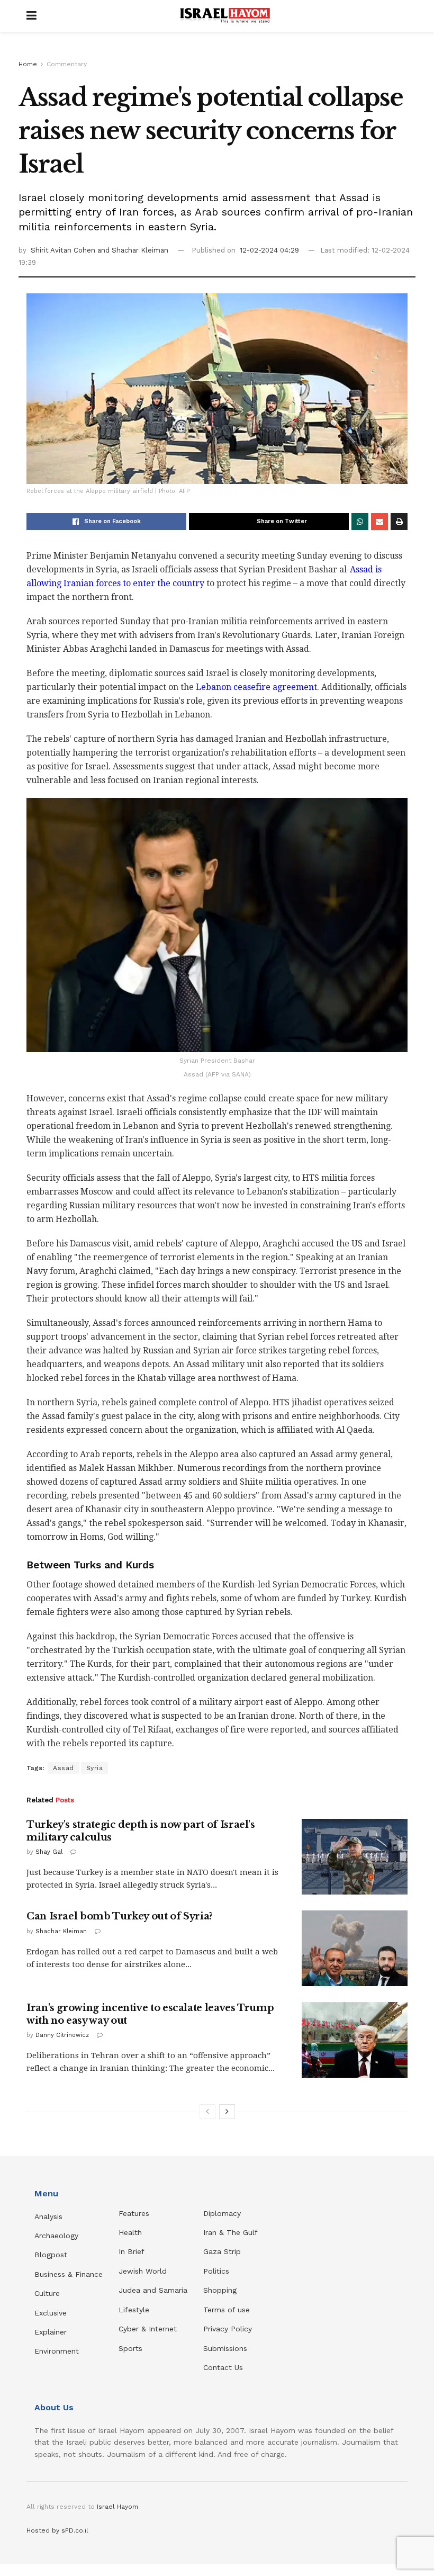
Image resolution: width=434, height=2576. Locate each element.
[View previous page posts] (207, 2112)
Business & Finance (69, 2274)
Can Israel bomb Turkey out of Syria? (120, 1916)
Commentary (67, 64)
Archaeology (56, 2236)
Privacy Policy (228, 2329)
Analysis (50, 2216)
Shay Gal (49, 1852)
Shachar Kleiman (61, 1931)
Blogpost (51, 2255)
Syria (95, 1768)
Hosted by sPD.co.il (57, 2530)
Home (28, 64)
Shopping (220, 2290)
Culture (47, 2293)
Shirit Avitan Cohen (64, 250)
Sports (130, 2348)
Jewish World (143, 2271)
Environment (57, 2351)
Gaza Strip (222, 2251)
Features (134, 2213)
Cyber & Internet (148, 2329)
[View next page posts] (227, 2112)
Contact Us (223, 2367)
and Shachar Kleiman (133, 250)
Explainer (51, 2332)
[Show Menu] (31, 16)
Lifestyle (134, 2310)
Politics (216, 2271)
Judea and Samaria (153, 2290)
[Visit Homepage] (225, 16)
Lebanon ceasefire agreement (256, 687)
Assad (64, 1768)
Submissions (225, 2348)
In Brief (132, 2251)
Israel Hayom (117, 2507)
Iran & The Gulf (230, 2232)
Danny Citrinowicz (62, 2035)
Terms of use (227, 2310)
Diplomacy (223, 2213)
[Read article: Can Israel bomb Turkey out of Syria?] (355, 1948)
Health (130, 2232)
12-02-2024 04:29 (269, 250)
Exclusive (51, 2313)
